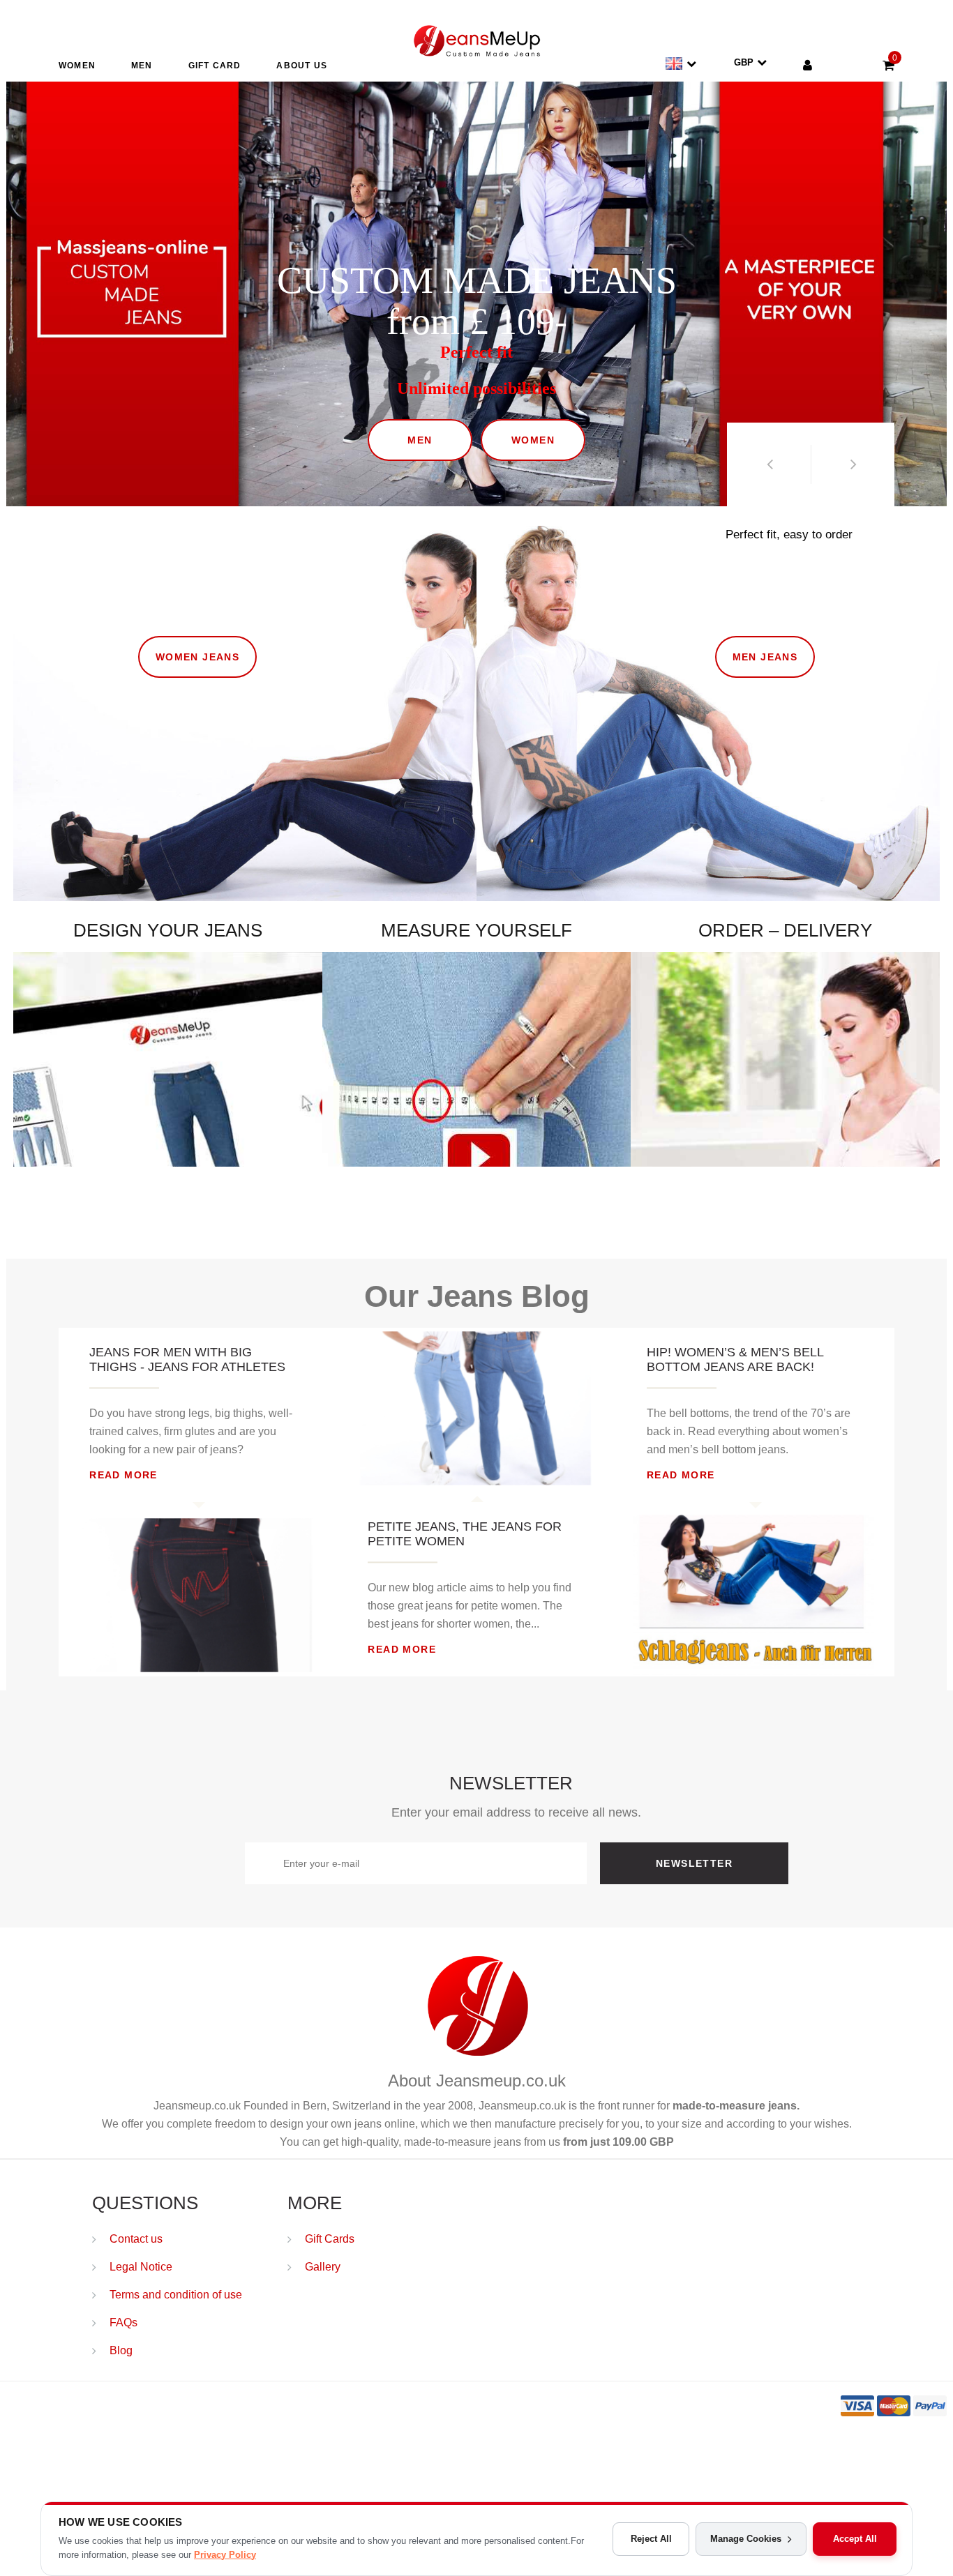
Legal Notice (141, 2267)
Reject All (651, 2539)
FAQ (653, 1130)
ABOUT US (302, 66)
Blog (121, 2350)
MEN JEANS (765, 612)
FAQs (123, 2323)
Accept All (855, 2539)
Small (476, 854)
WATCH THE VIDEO (384, 1119)
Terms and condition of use (176, 2295)
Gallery (323, 2267)
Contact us (136, 2239)
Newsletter (694, 1863)
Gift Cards (330, 2239)
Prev (769, 464)
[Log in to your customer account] (808, 67)
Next (853, 464)
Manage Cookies (746, 2539)
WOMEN (77, 66)
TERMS (723, 1130)
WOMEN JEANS (207, 612)
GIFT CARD (215, 66)
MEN (142, 66)
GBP (744, 62)
